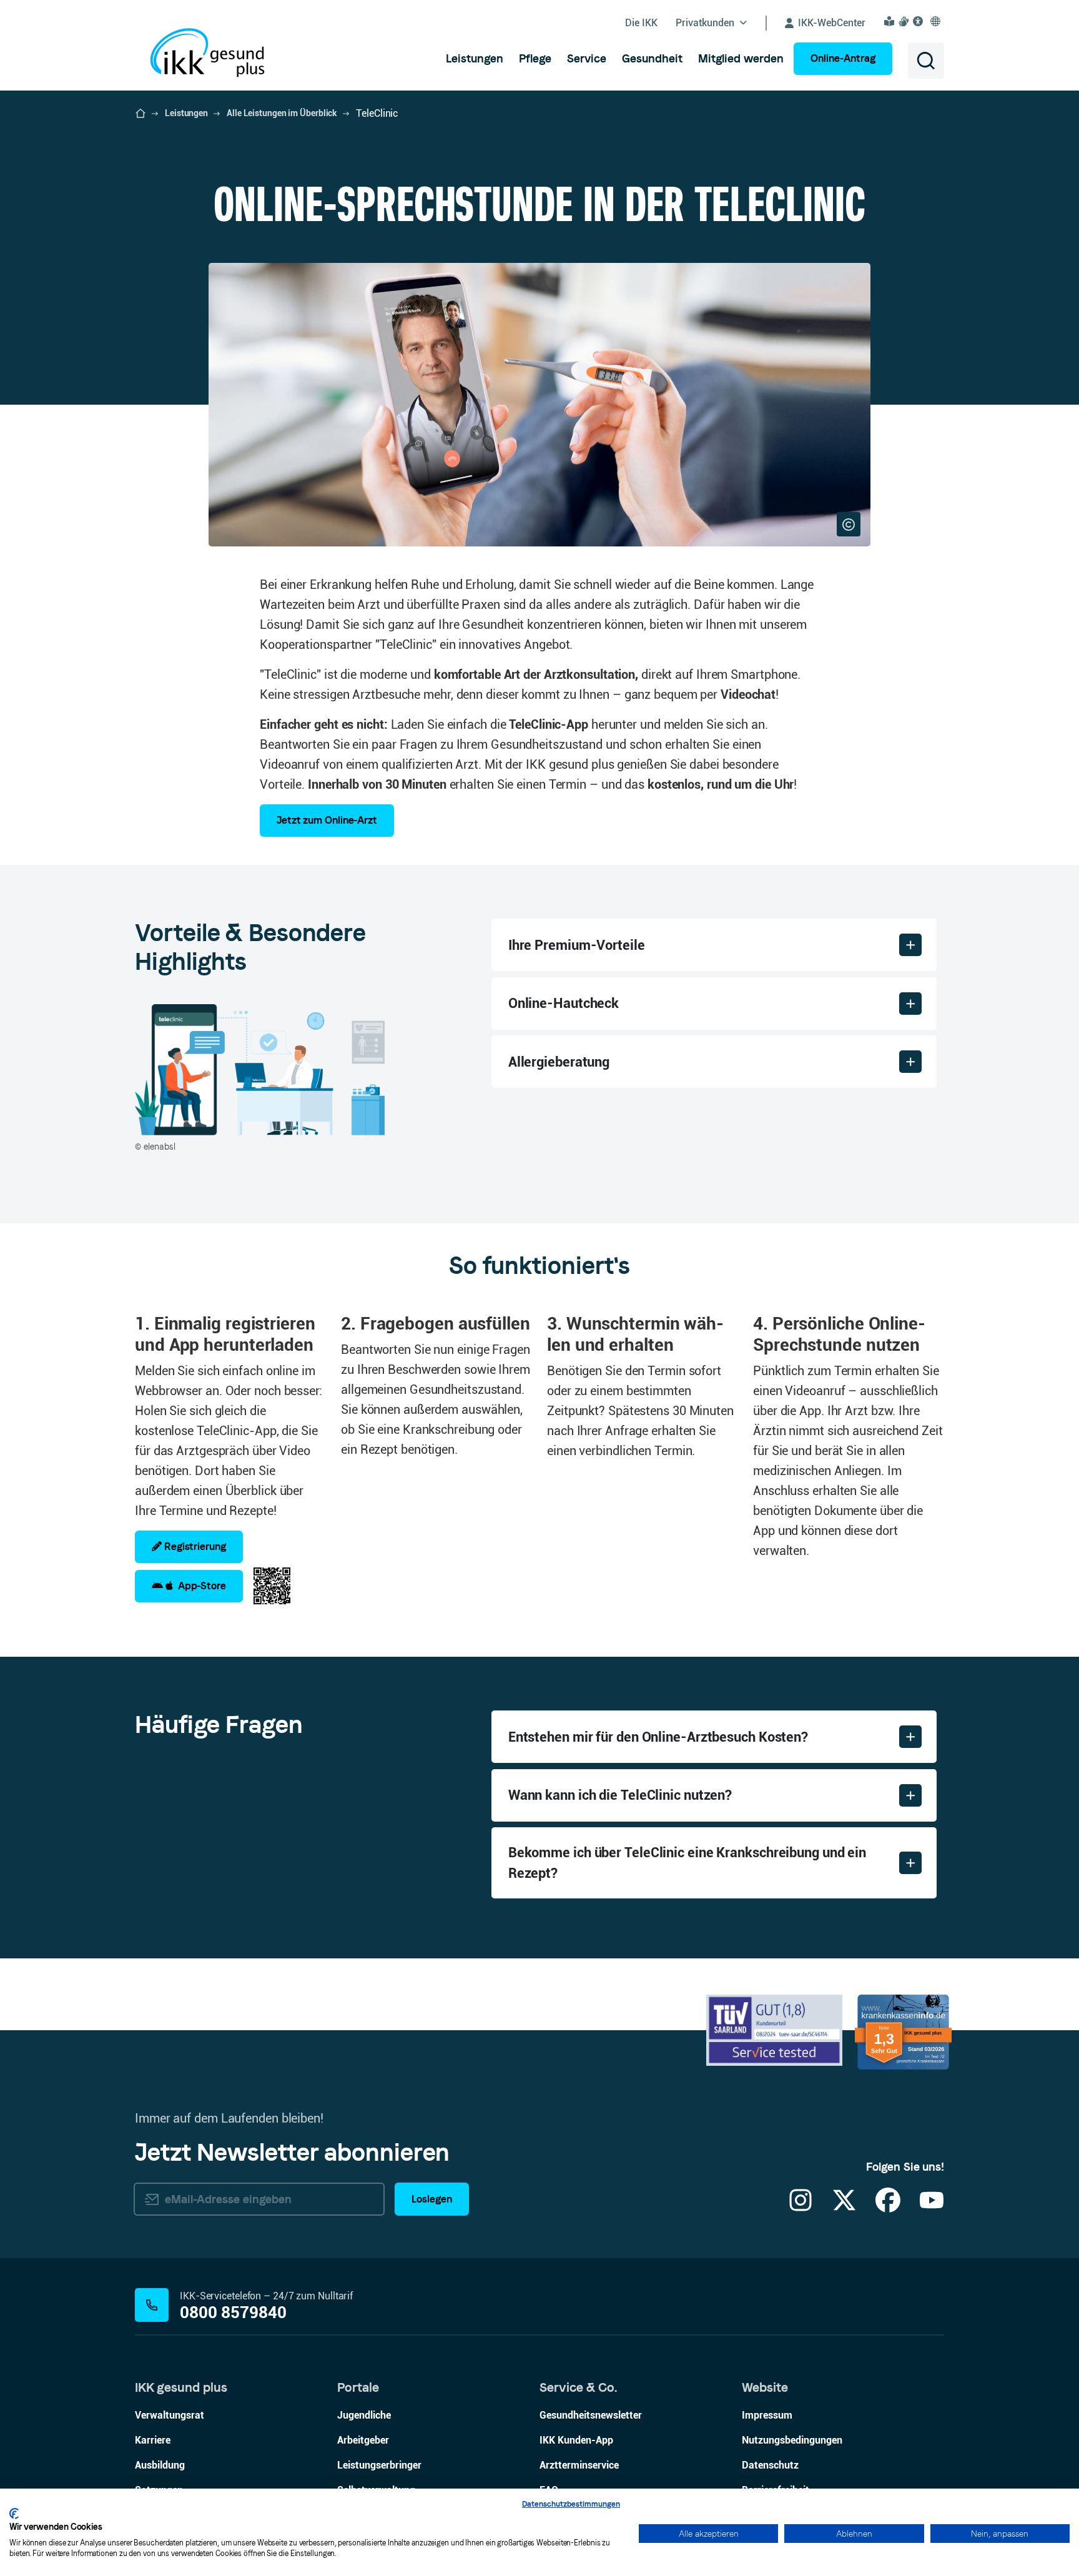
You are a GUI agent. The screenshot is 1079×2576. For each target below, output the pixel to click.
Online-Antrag (843, 58)
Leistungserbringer (379, 2465)
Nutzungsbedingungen (792, 2440)
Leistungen (186, 113)
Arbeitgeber (363, 2440)
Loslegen (432, 2199)
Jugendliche (364, 2415)
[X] (844, 2208)
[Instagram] (801, 2208)
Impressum (767, 2415)
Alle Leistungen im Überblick (282, 113)
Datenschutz (770, 2465)
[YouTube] (932, 2208)
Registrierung (194, 1547)
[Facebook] (888, 2208)
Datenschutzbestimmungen (571, 2504)
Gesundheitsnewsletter (591, 2415)
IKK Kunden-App (576, 2440)
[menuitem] (475, 59)
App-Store (200, 1586)
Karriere (153, 2440)
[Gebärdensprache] (905, 21)
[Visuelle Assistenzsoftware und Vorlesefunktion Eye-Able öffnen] (920, 21)
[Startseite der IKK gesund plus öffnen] (140, 114)
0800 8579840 (233, 2313)
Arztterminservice (579, 2465)
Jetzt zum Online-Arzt (327, 820)
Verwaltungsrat (170, 2415)
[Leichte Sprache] (891, 21)
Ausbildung (160, 2465)
